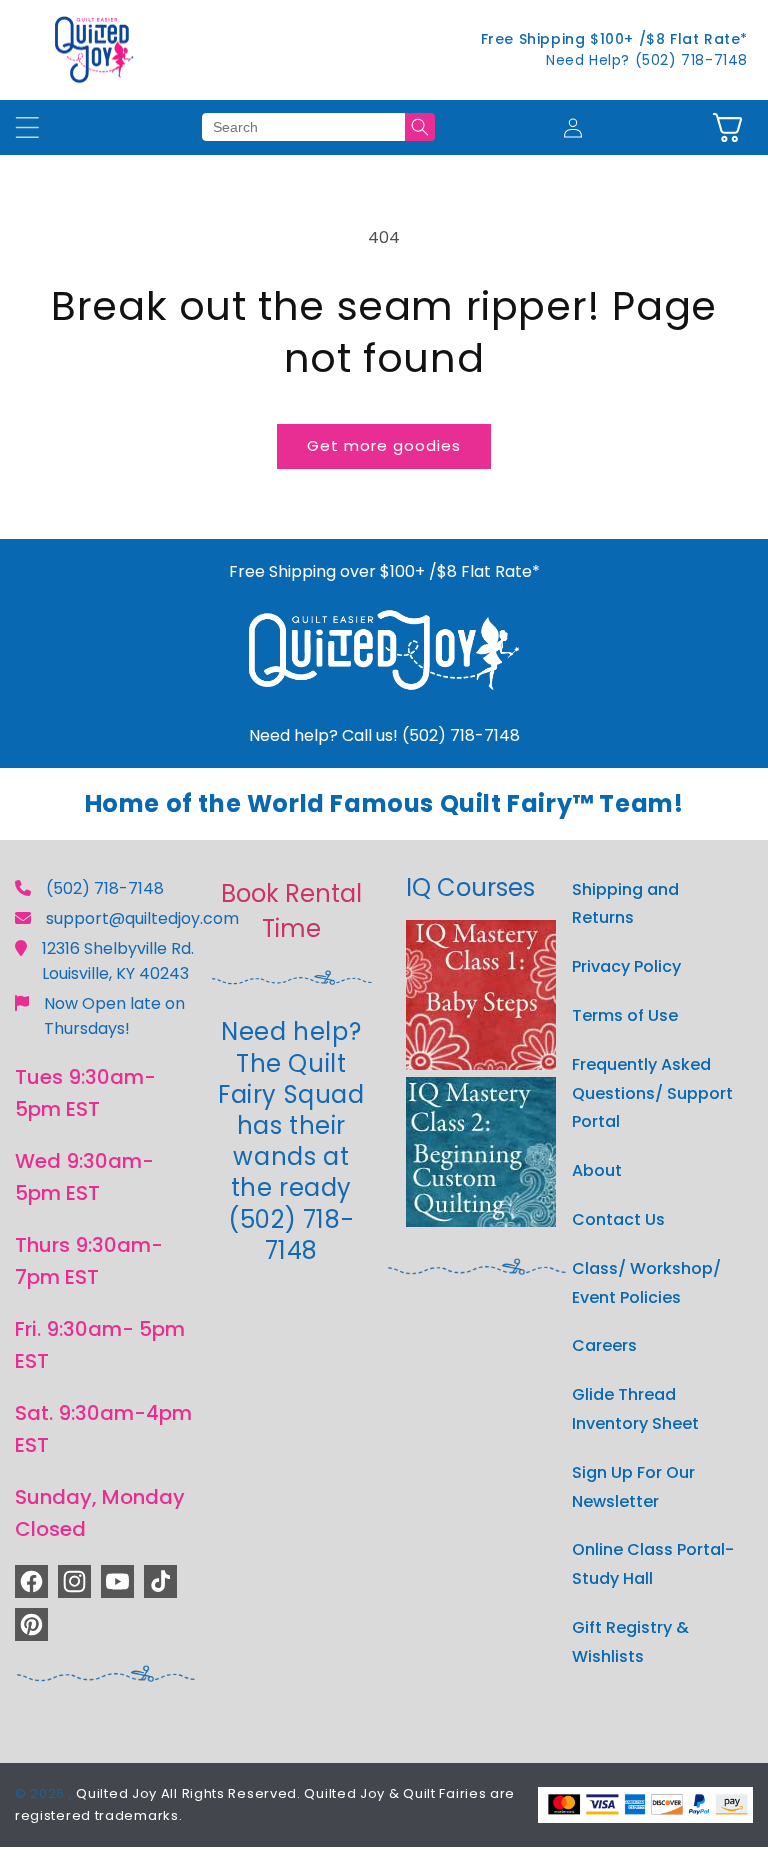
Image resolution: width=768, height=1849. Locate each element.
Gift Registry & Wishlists (630, 1642)
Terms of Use (625, 1015)
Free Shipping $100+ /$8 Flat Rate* (614, 39)
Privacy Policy (626, 966)
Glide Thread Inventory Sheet (635, 1409)
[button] (727, 127)
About (597, 1170)
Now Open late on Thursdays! (114, 1016)
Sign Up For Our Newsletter (633, 1487)
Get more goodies (384, 445)
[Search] (420, 127)
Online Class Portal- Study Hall (653, 1564)
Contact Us (618, 1219)
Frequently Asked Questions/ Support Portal (652, 1093)
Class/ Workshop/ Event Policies (646, 1283)
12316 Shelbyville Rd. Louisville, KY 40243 (118, 961)
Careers (604, 1345)
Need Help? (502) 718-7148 (647, 60)
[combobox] (303, 127)
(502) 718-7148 (105, 888)
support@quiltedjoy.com (142, 918)
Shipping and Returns (625, 904)
